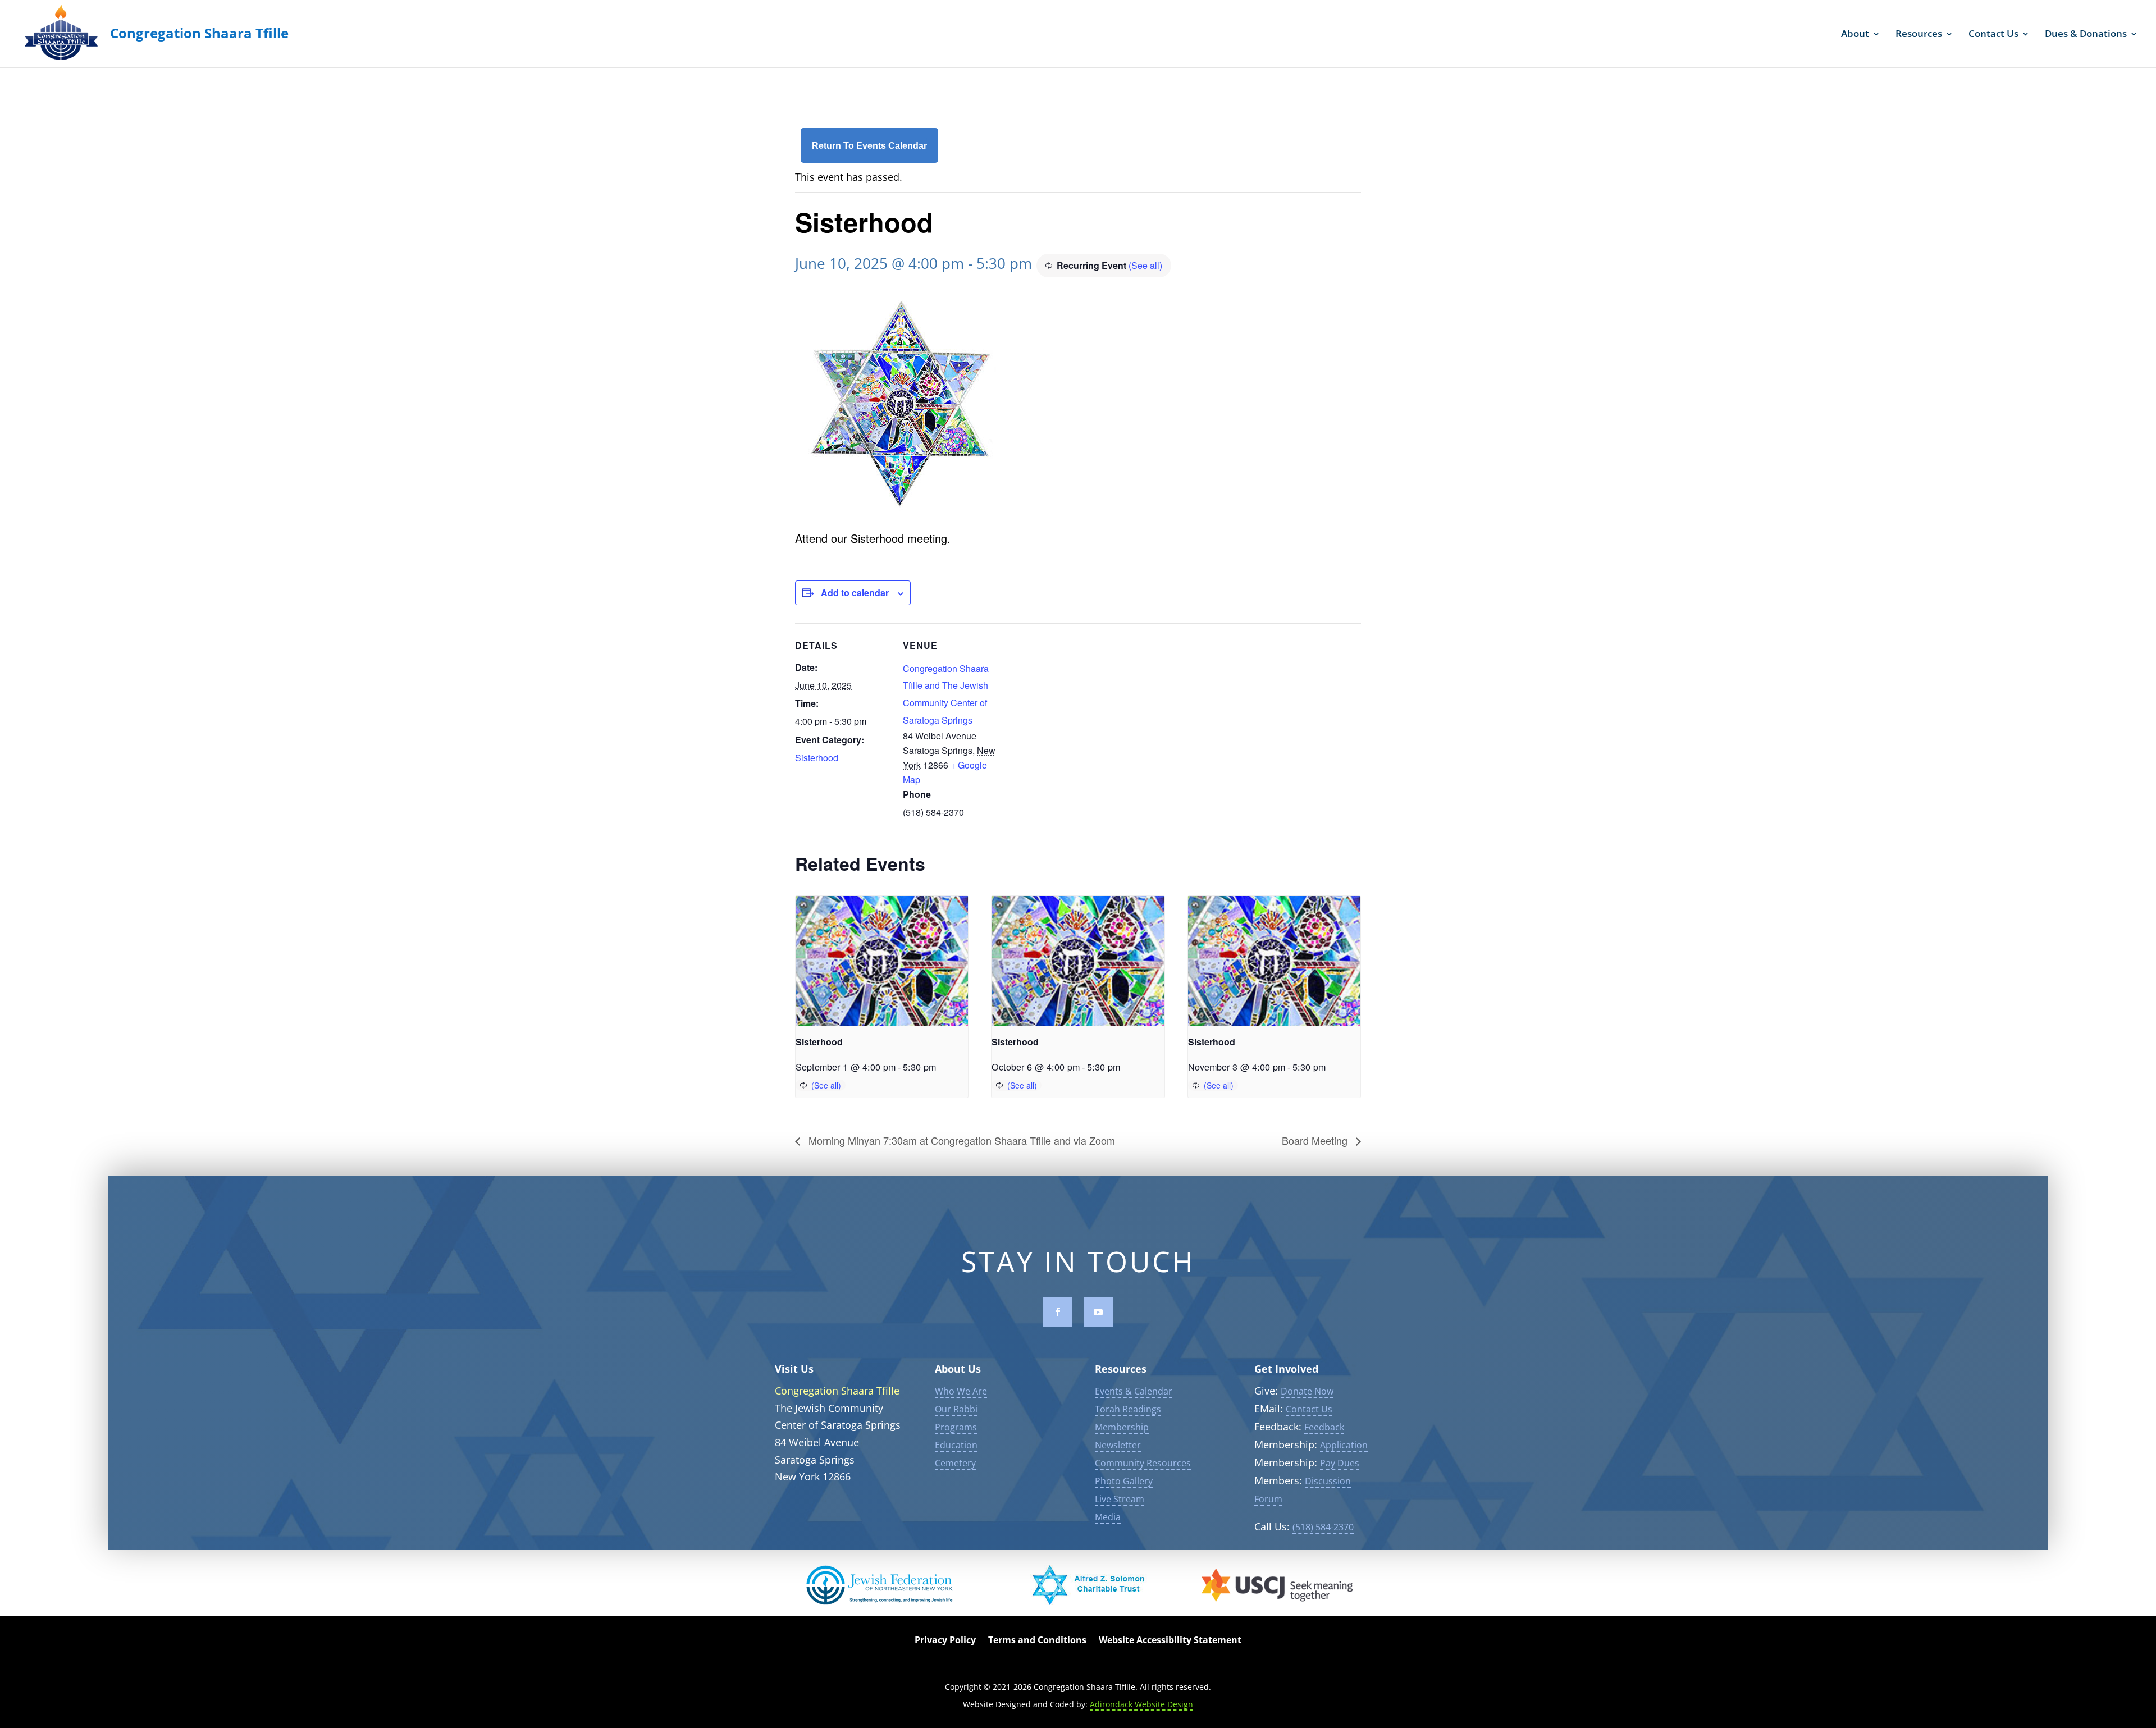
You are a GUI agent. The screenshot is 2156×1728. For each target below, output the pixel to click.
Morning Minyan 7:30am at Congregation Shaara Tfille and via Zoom (960, 1140)
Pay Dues (1340, 1463)
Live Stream (1120, 1499)
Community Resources (1143, 1463)
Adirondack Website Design (1141, 1704)
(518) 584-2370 (1323, 1527)
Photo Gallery (1124, 1481)
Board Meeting (1316, 1140)
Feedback (1324, 1427)
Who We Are (961, 1391)
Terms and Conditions (1037, 1641)
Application (1344, 1445)
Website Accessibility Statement (1170, 1641)
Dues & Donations (2086, 35)
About (1855, 35)
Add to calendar (855, 593)
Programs (956, 1427)
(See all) (1145, 265)
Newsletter (1118, 1445)
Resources (1919, 35)
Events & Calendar (1134, 1391)
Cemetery (955, 1463)
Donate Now (1307, 1391)
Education (956, 1445)
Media (1108, 1517)
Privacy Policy (945, 1641)
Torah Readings (1128, 1409)
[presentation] (882, 961)
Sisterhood (817, 758)
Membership (1122, 1427)
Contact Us (1993, 35)
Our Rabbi (956, 1409)
